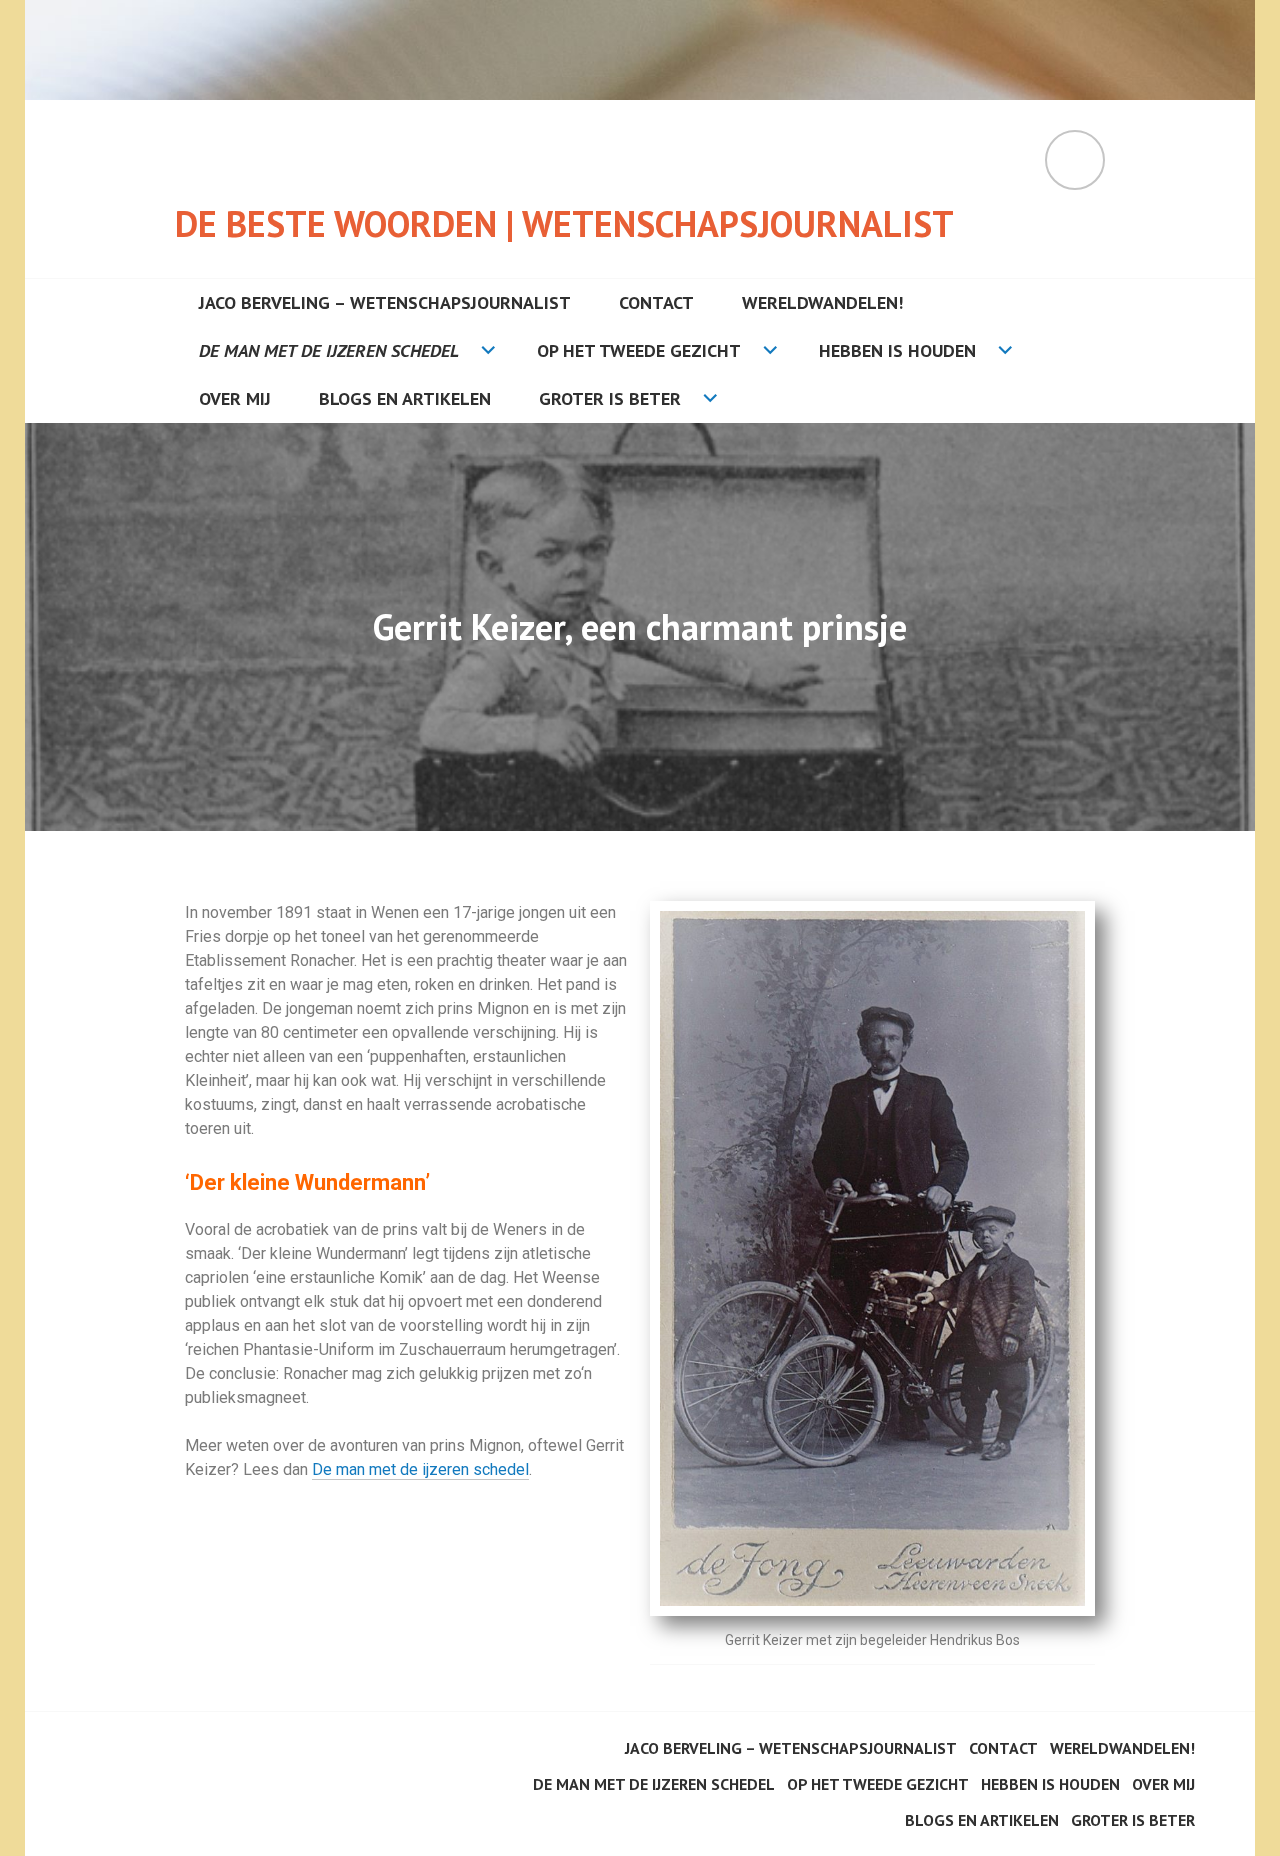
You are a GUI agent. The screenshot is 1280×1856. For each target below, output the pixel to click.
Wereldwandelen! (822, 302)
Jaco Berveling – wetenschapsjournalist (385, 302)
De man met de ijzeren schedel (329, 350)
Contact (656, 302)
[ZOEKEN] (1075, 160)
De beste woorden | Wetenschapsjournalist (564, 223)
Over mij (235, 398)
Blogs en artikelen (405, 398)
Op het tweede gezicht (639, 350)
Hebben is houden (897, 350)
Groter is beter (610, 398)
